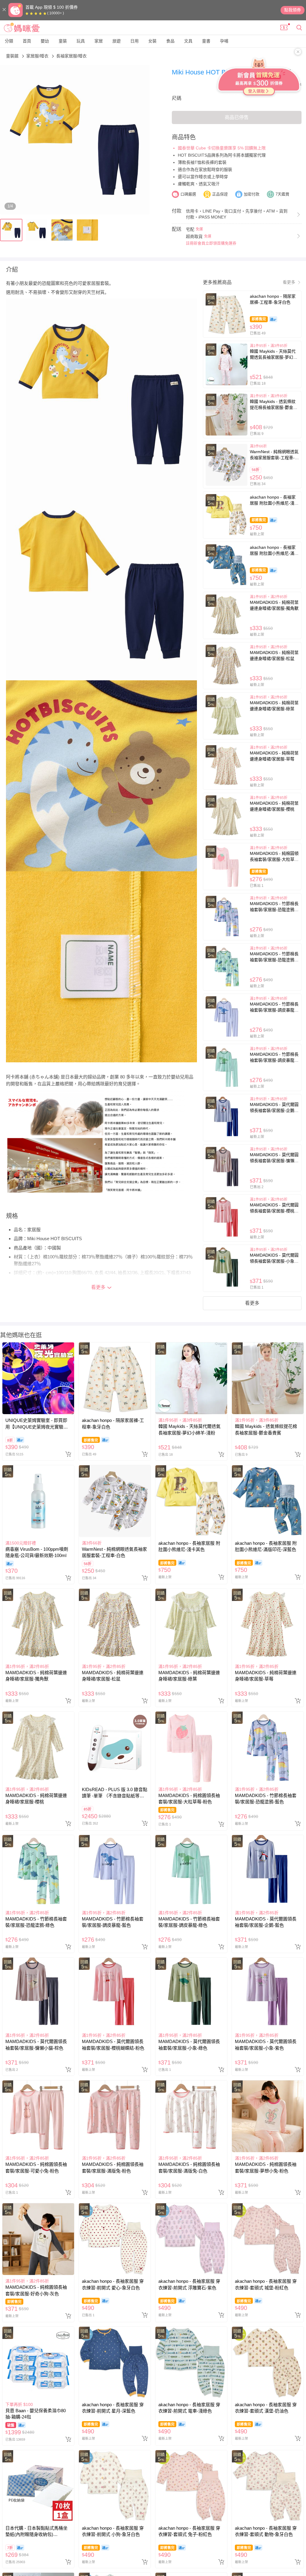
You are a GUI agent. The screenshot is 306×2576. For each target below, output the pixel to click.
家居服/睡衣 (38, 56)
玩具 (81, 41)
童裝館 (13, 56)
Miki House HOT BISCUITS (213, 72)
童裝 (63, 41)
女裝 (152, 41)
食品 (170, 41)
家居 (99, 41)
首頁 (27, 41)
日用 (134, 41)
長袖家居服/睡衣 (71, 56)
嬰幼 (45, 41)
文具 (188, 41)
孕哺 (224, 41)
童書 (206, 41)
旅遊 (117, 41)
